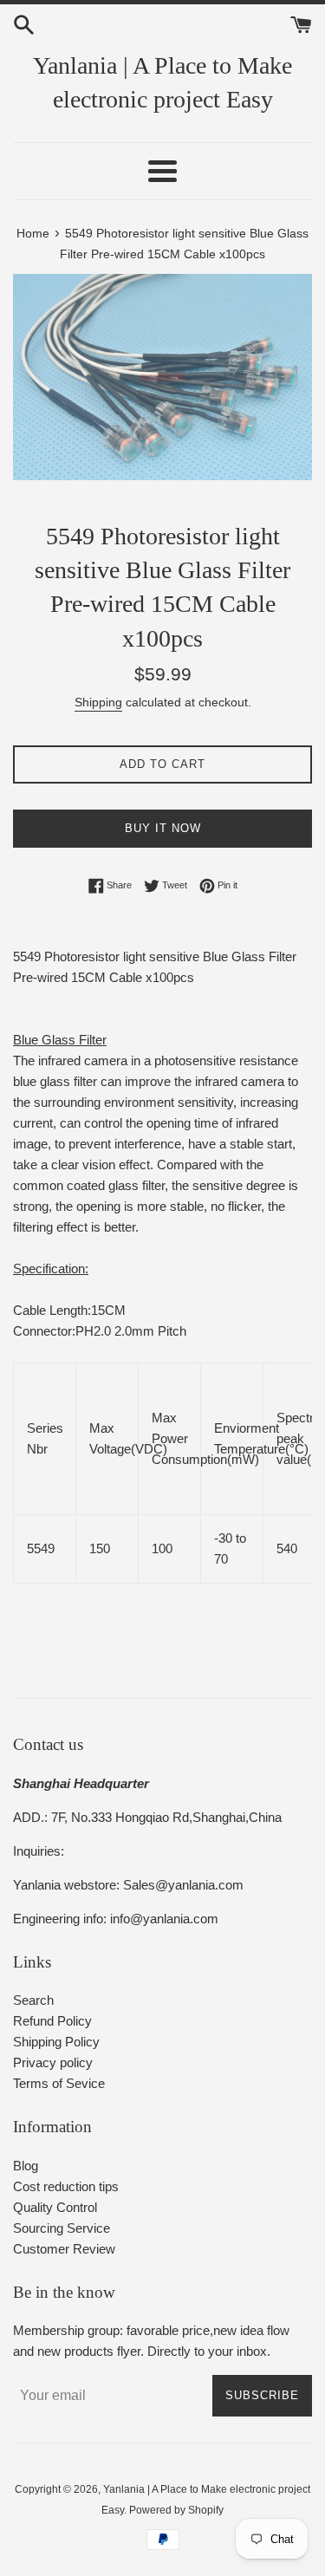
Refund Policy (52, 2021)
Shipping (98, 702)
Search (33, 2000)
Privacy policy (53, 2062)
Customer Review (64, 2249)
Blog (26, 2166)
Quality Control (55, 2207)
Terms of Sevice (59, 2083)
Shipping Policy (56, 2042)
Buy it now (163, 828)
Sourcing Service (62, 2228)
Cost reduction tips (66, 2186)
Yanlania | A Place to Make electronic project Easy (162, 82)
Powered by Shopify (176, 2510)
